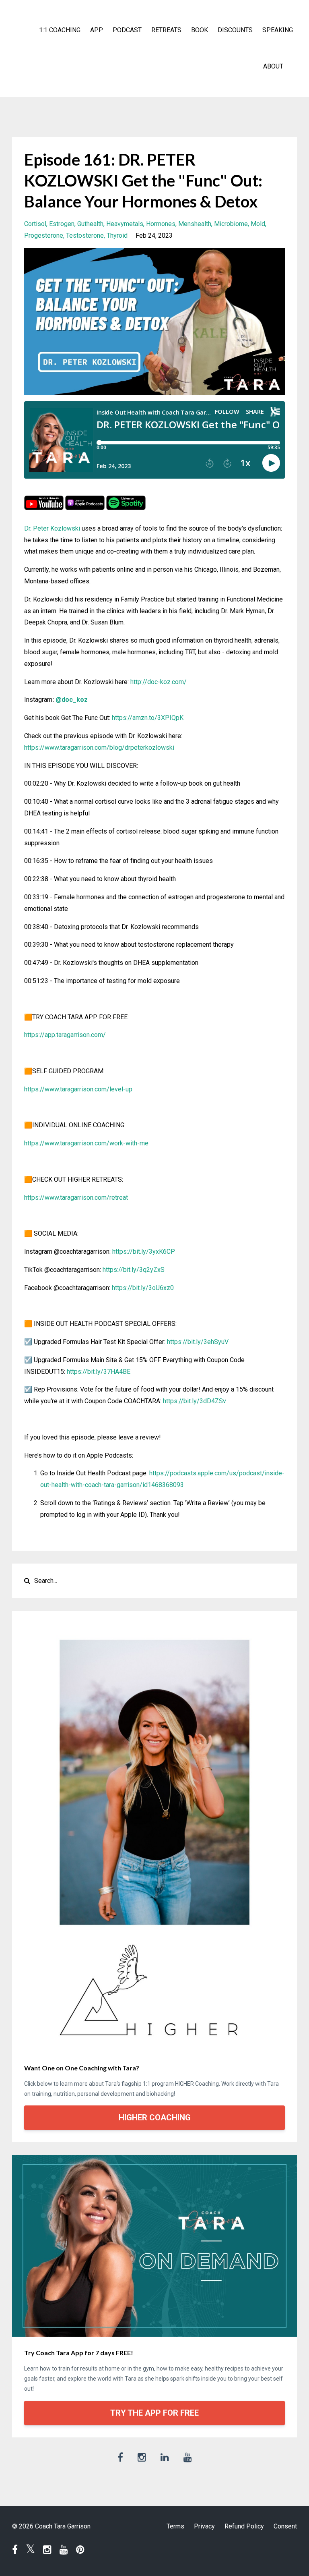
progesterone (44, 235)
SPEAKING (278, 30)
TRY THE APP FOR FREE (154, 2413)
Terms (175, 2526)
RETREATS (166, 30)
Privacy (204, 2526)
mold (258, 224)
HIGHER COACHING (155, 2118)
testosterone (85, 235)
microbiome (231, 224)
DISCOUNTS (235, 30)
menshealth (195, 224)
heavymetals (125, 224)
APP (97, 30)
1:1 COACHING (60, 30)
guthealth (90, 224)
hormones (161, 224)
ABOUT (273, 66)
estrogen (62, 224)
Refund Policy (244, 2526)
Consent (285, 2526)
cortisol (35, 224)
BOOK (200, 30)
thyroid (117, 235)
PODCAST (127, 30)
